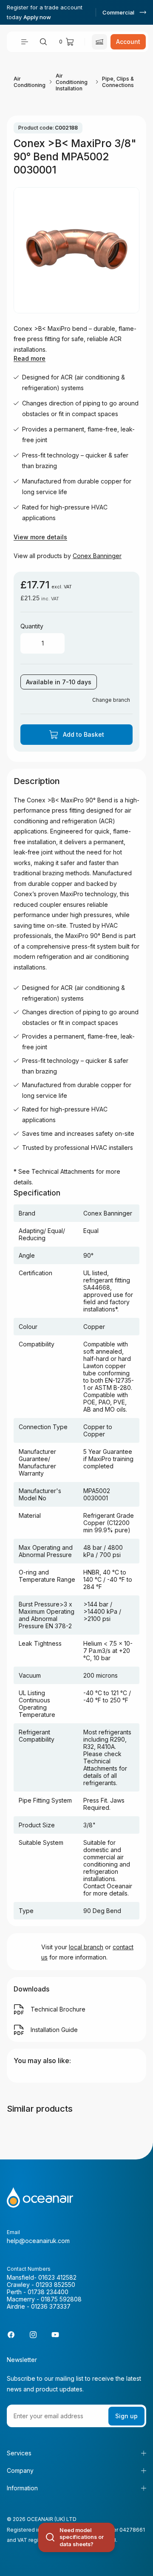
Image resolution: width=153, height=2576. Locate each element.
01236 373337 (51, 2306)
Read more (30, 358)
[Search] (43, 42)
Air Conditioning (30, 82)
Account (128, 42)
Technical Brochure (58, 2009)
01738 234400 (48, 2292)
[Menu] (25, 42)
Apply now (37, 17)
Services (19, 2453)
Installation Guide (54, 2030)
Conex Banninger (97, 556)
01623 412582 (57, 2277)
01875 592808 (61, 2299)
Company (20, 2470)
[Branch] (99, 42)
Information (22, 2488)
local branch (86, 1947)
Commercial (118, 12)
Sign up (126, 2416)
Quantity (32, 626)
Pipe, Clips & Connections (118, 82)
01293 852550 (55, 2285)
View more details (40, 537)
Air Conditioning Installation (72, 82)
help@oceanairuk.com (38, 2241)
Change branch (111, 700)
